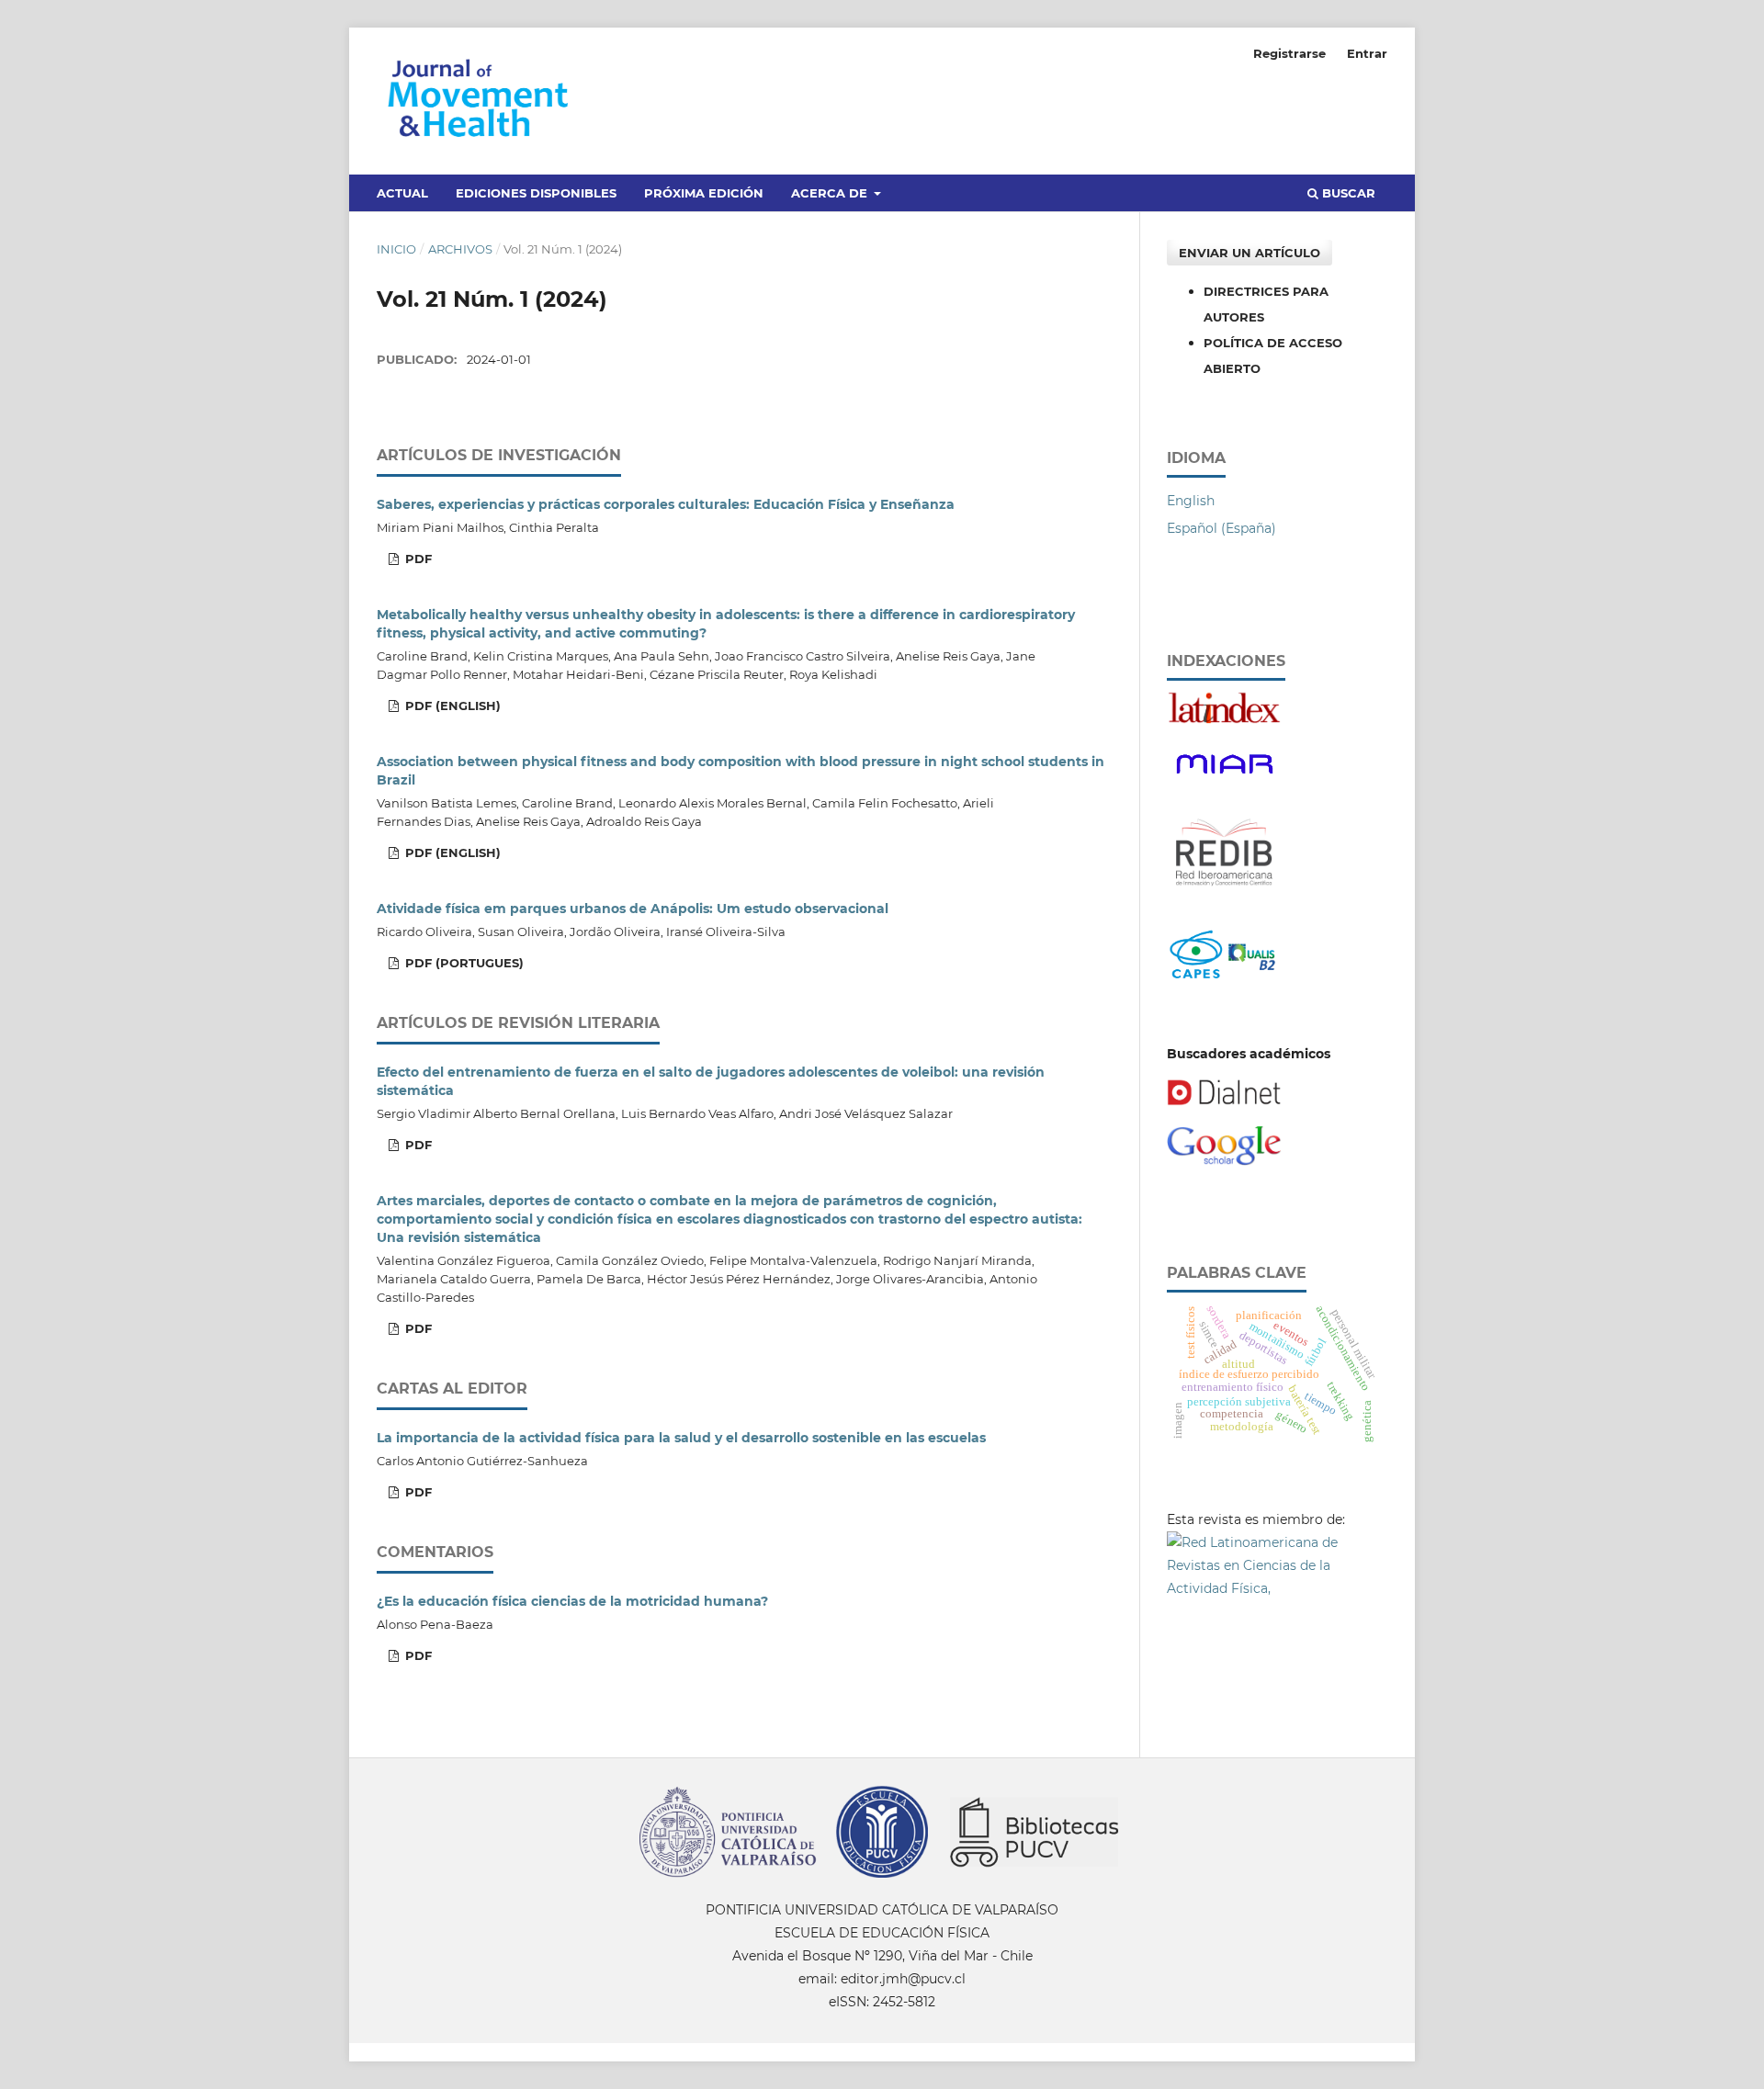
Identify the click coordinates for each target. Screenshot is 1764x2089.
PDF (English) (451, 706)
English (1191, 501)
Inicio (396, 249)
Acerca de (831, 193)
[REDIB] (1224, 896)
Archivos (460, 249)
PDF (417, 559)
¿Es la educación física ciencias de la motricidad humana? (572, 1601)
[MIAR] (1224, 780)
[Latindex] (1224, 720)
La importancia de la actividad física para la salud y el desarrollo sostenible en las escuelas (681, 1438)
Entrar (1367, 53)
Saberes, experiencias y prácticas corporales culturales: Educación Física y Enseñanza (666, 504)
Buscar (1347, 193)
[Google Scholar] (1224, 1161)
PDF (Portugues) (463, 963)
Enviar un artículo (1249, 253)
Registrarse (1289, 53)
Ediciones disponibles (536, 193)
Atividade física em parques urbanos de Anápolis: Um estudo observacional (633, 909)
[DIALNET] (1224, 1101)
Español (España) (1221, 528)
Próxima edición (704, 193)
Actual (402, 193)
